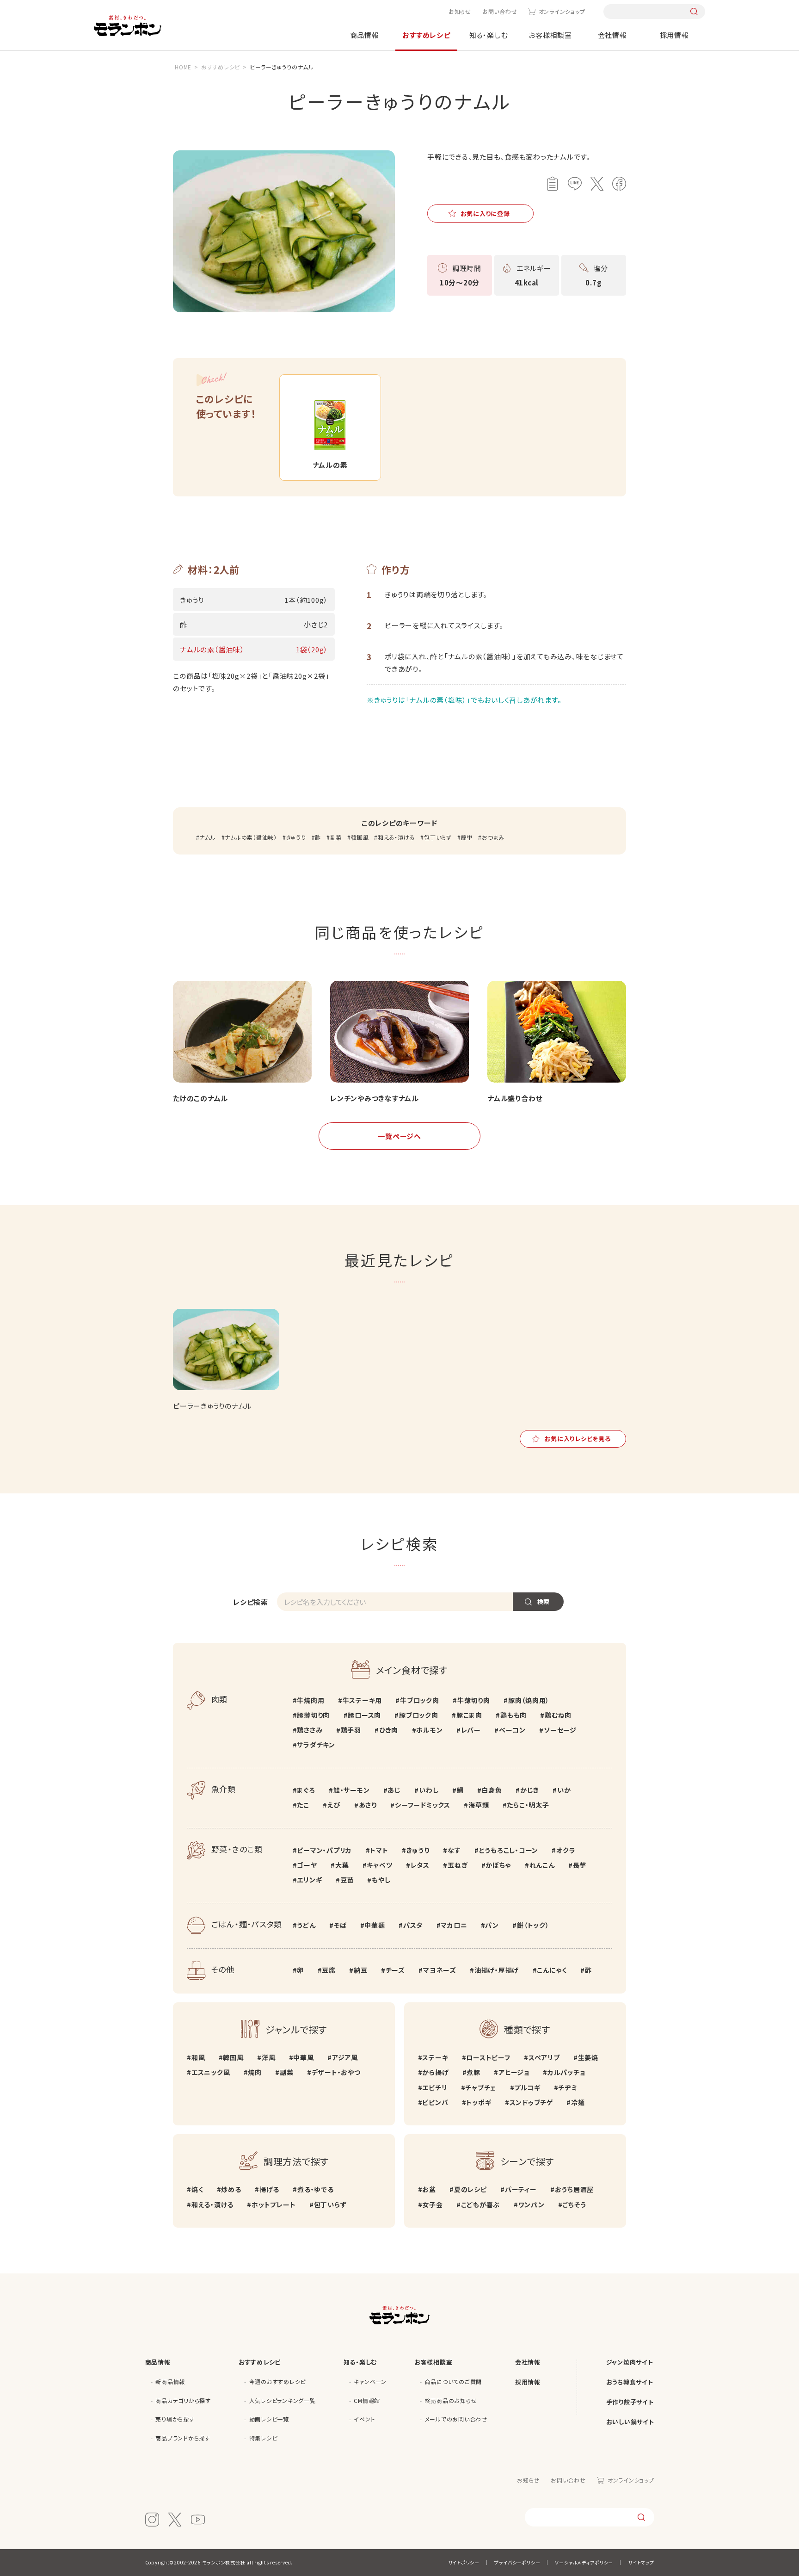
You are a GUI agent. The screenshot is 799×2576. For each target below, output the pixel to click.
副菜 (336, 837)
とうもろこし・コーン (509, 1850)
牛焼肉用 (310, 1700)
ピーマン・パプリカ (324, 1850)
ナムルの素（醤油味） (251, 837)
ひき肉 (389, 1730)
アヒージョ (514, 2072)
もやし (381, 1880)
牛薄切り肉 (474, 1700)
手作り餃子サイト (630, 2402)
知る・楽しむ (489, 35)
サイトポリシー (464, 2562)
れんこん (542, 1865)
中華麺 (375, 1925)
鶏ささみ (310, 1730)
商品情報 (365, 35)
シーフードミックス (423, 1805)
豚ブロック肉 (418, 1715)
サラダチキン (316, 1745)
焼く (197, 2189)
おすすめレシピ (426, 35)
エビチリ (435, 2087)
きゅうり (296, 837)
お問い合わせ (500, 11)
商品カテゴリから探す (183, 2400)
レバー (471, 1730)
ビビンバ (435, 2102)
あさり (368, 1805)
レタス (420, 1865)
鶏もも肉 (513, 1715)
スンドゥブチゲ (531, 2102)
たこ (303, 1805)
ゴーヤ (307, 1865)
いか (564, 1790)
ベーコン (512, 1730)
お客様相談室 (550, 35)
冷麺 (578, 2102)
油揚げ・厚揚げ (497, 1970)
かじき (530, 1790)
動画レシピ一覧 (269, 2419)
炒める (231, 2189)
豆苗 (347, 1880)
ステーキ (435, 2057)
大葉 (342, 1865)
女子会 (432, 2204)
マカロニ (454, 1925)
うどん (306, 1925)
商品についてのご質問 (454, 2381)
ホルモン (429, 1730)
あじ (394, 1790)
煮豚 (473, 2072)
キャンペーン (370, 2381)
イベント (364, 2419)
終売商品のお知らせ (451, 2400)
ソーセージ (560, 1730)
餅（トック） (533, 1925)
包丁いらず (438, 837)
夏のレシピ (470, 2189)
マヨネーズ (440, 1970)
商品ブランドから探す (183, 2438)
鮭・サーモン (351, 1790)
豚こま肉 (469, 1715)
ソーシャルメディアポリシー (584, 2562)
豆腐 (329, 1970)
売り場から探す (175, 2419)
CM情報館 (367, 2400)
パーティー (521, 2189)
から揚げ (435, 2072)
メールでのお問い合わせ (456, 2419)
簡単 (467, 837)
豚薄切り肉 (313, 1715)
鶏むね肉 (558, 1715)
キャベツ (379, 1865)
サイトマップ (641, 2562)
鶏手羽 (351, 1730)
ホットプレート (274, 2204)
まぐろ (306, 1790)
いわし (429, 1790)
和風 (198, 2057)
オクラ (566, 1850)
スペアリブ (544, 2057)
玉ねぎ (458, 1865)
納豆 (360, 1970)
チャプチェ (481, 2087)
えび (334, 1805)
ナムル (207, 837)
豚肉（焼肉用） (529, 1700)
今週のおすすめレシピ (278, 2381)
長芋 (580, 1865)
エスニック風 (211, 2072)
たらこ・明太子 (528, 1805)
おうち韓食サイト (630, 2382)
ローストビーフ (488, 2057)
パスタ (413, 1925)
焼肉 (255, 2072)
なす (454, 1850)
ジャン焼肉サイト (630, 2362)
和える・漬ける (396, 837)
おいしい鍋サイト (630, 2422)
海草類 (479, 1805)
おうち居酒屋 (574, 2189)
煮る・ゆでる (315, 2189)
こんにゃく (552, 1970)
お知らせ (460, 11)
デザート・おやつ (336, 2072)
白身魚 (492, 1790)
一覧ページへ (399, 1136)
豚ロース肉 (364, 1715)
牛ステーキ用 (362, 1700)
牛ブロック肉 (419, 1700)
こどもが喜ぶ (480, 2204)
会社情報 (612, 35)
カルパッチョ (566, 2072)
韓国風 (360, 837)
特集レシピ (263, 2438)
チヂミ (568, 2087)
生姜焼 (588, 2057)
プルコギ (527, 2087)
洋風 (268, 2057)
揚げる (269, 2189)
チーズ (395, 1970)
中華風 (303, 2057)
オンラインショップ (562, 11)
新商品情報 (170, 2381)
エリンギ (309, 1880)
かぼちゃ (498, 1865)
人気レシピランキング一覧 (283, 2400)
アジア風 (345, 2057)
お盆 (429, 2189)
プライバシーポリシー (517, 2562)
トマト (379, 1850)
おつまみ (493, 837)
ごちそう (574, 2204)
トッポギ (479, 2102)
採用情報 (674, 35)
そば (340, 1925)
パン (492, 1925)
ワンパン (531, 2204)
